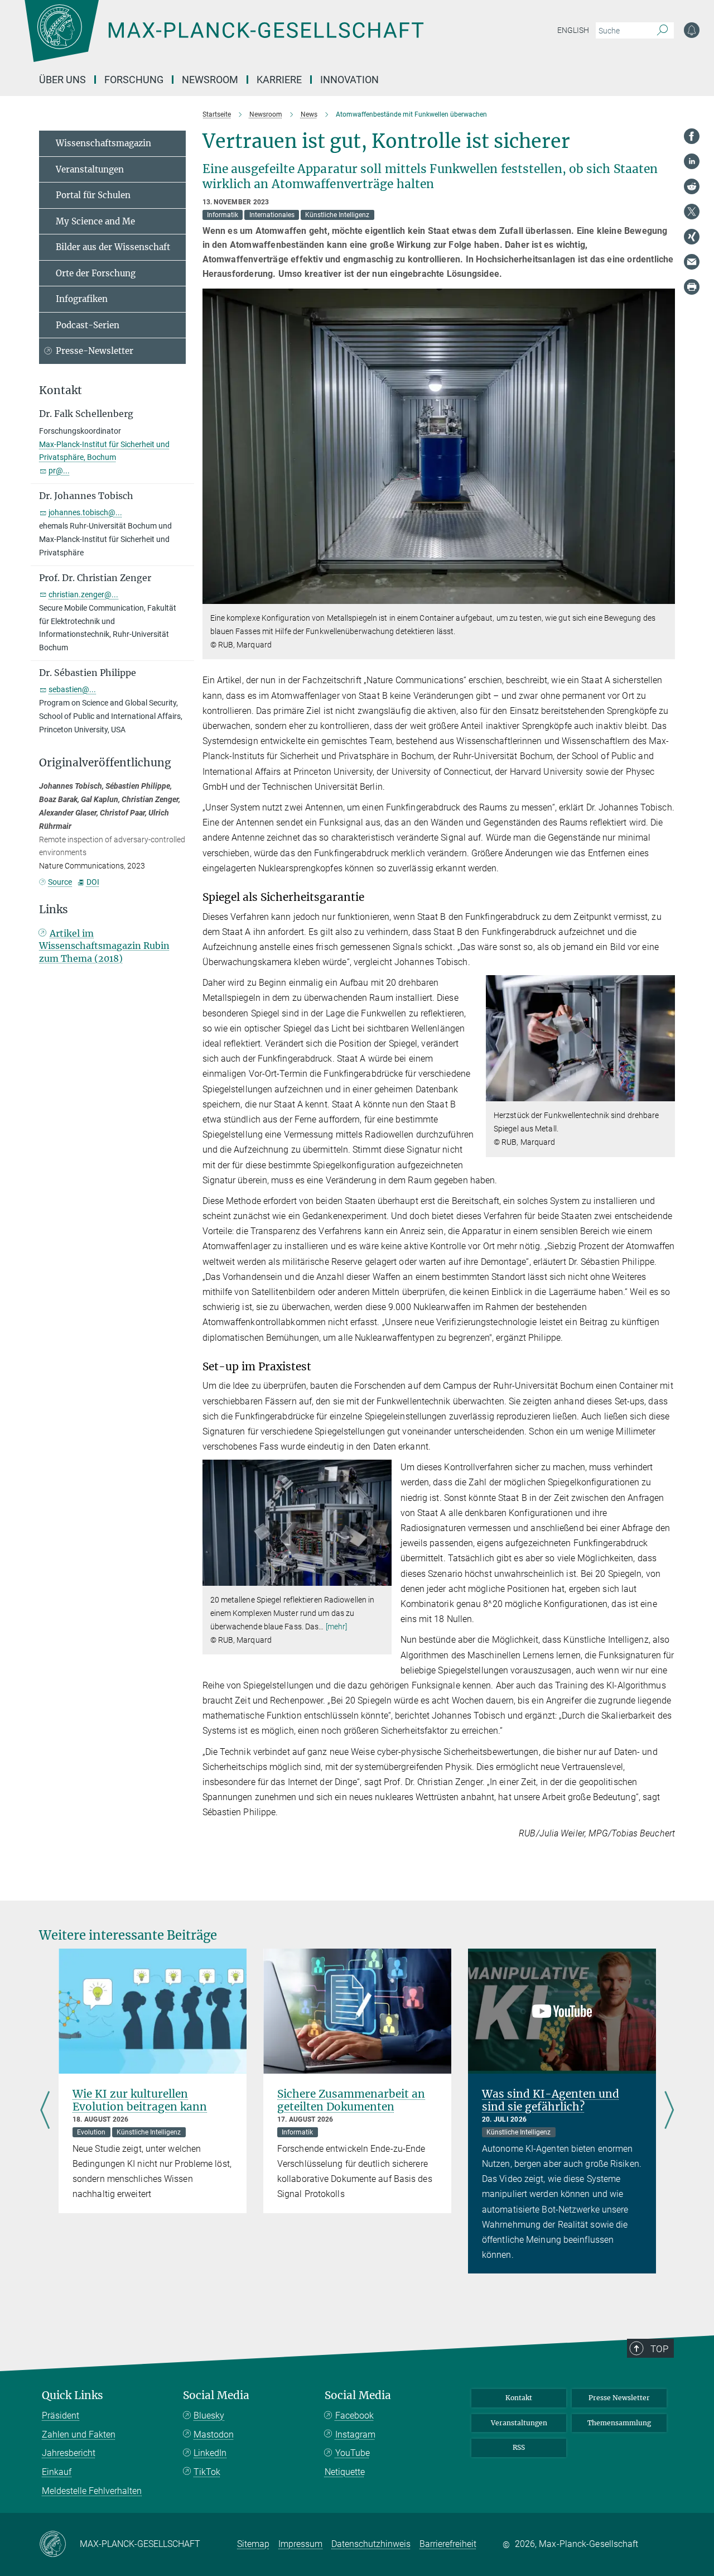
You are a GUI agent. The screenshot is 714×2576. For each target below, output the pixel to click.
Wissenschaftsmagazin (103, 143)
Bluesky (209, 2416)
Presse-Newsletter (95, 351)
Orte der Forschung (96, 273)
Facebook (354, 2416)
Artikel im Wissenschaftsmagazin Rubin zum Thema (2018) (104, 946)
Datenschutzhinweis (371, 2544)
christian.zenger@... (83, 594)
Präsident (61, 2416)
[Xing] (692, 237)
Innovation (349, 80)
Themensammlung (619, 2423)
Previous (45, 2111)
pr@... (59, 471)
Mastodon (214, 2435)
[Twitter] (692, 212)
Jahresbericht (69, 2453)
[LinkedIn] (692, 161)
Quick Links (73, 2395)
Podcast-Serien (88, 325)
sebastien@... (72, 689)
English (573, 30)
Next (669, 2111)
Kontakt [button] (61, 390)
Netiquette (345, 2472)
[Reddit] (692, 186)
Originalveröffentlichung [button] (105, 763)
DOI (93, 882)
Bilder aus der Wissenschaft (113, 247)
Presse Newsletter (619, 2398)
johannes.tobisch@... (85, 512)
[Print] (692, 287)
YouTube (353, 2453)
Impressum (300, 2544)
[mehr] (337, 1627)
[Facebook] (692, 136)
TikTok (207, 2472)
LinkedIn (210, 2453)
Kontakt (519, 2398)
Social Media (216, 2395)
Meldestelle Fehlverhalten (92, 2491)
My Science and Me (95, 221)
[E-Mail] (692, 262)
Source (60, 882)
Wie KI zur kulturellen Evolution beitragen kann (140, 2100)
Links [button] (54, 910)
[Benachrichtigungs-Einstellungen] (692, 30)
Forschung (134, 80)
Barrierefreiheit (448, 2544)
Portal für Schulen (93, 195)
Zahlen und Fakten (79, 2435)
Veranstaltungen (90, 169)
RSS (519, 2447)
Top (659, 2349)
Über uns (62, 80)
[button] (665, 596)
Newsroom (210, 80)
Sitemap (253, 2544)
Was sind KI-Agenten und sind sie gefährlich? (551, 2100)
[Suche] (662, 31)
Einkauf (57, 2472)
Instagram (355, 2435)
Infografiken (82, 299)
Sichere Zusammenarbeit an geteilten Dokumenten (351, 2100)
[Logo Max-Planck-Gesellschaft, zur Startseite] (224, 39)
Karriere (279, 80)
